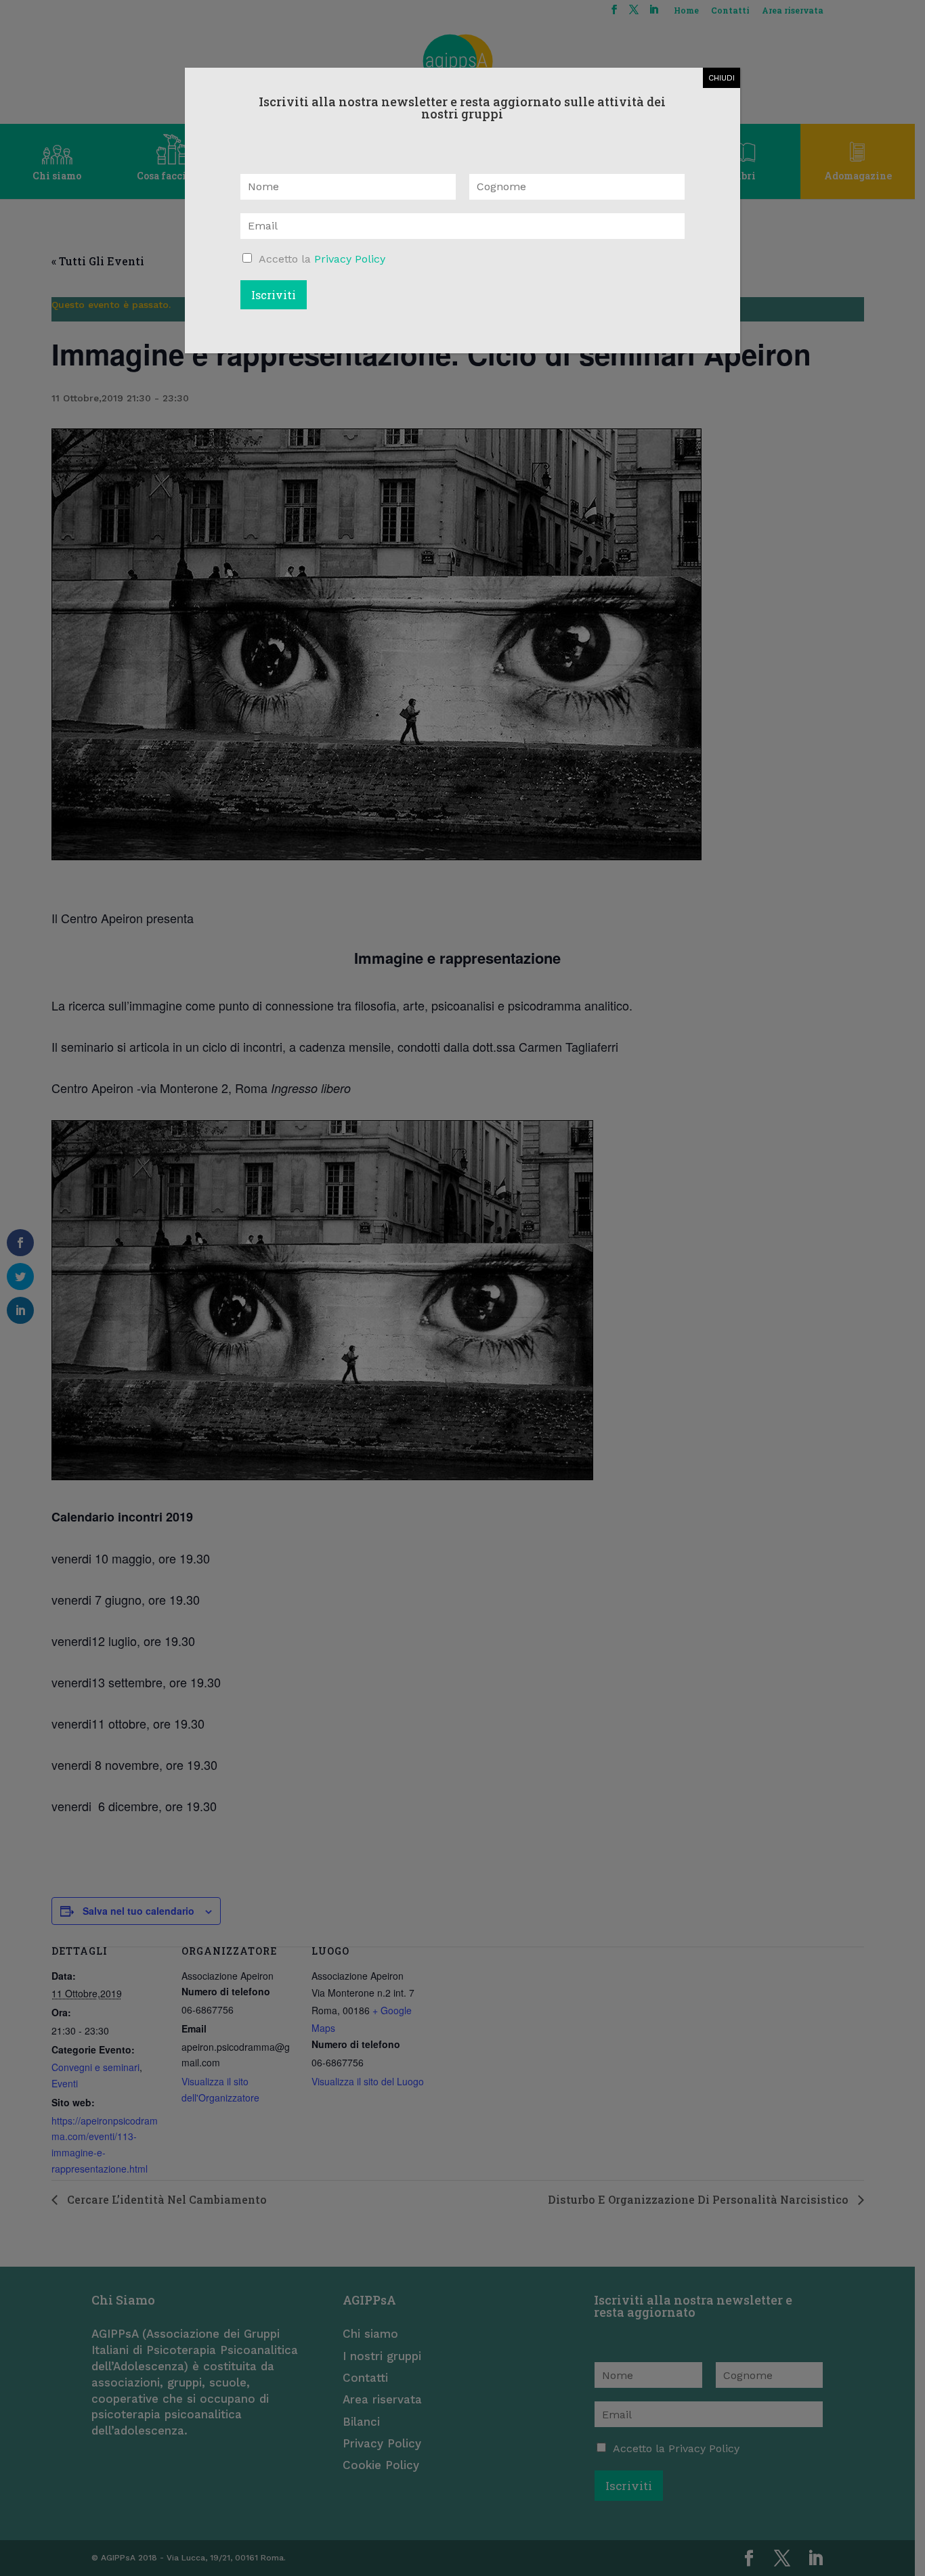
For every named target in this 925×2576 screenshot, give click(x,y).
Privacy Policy (350, 259)
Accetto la (322, 259)
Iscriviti (274, 295)
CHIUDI (722, 78)
